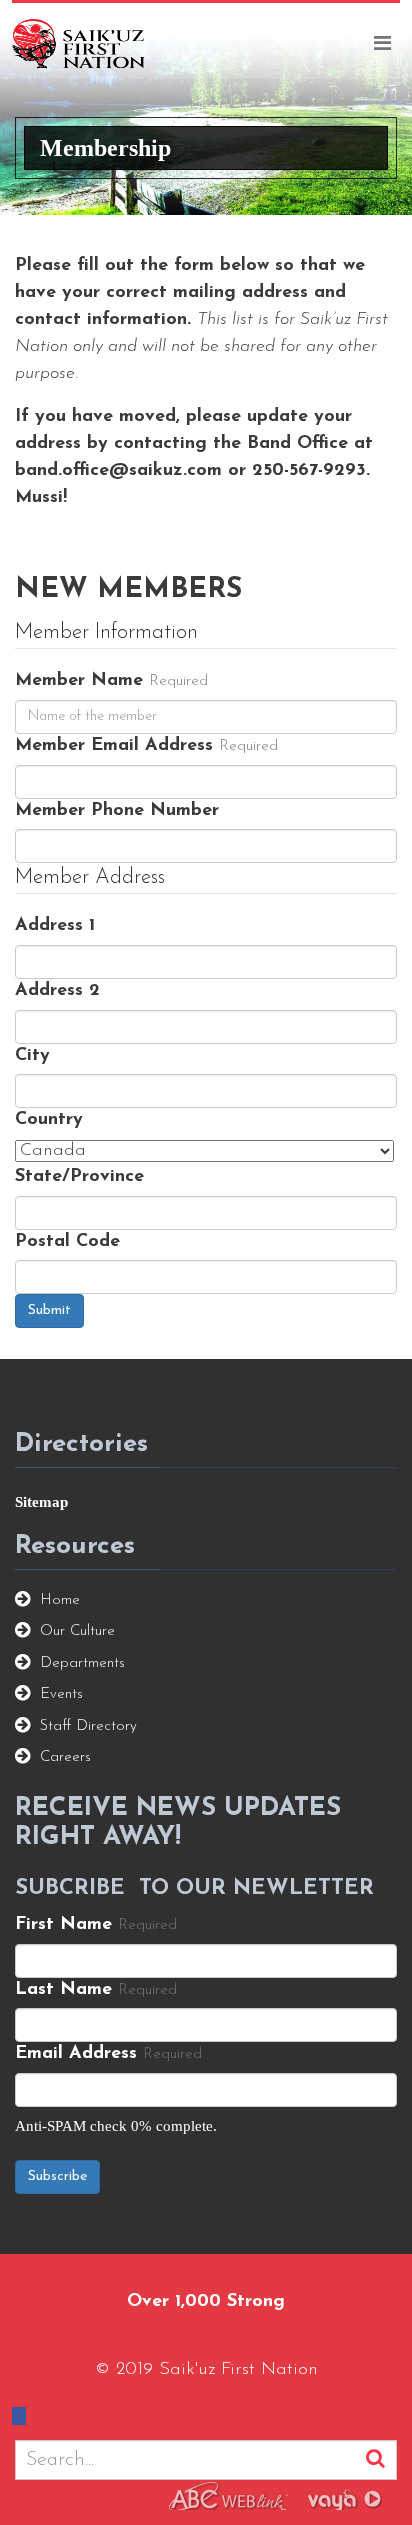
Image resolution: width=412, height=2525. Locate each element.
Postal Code (67, 1242)
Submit (49, 1310)
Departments (82, 1663)
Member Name (79, 681)
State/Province (79, 1177)
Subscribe (57, 2176)
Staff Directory (88, 1726)
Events (61, 1694)
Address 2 (57, 991)
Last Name (63, 1990)
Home (60, 1600)
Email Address (76, 2054)
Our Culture (77, 1631)
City (32, 1056)
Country (49, 1120)
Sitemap (41, 1502)
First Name (63, 1925)
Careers (65, 1757)
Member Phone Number (117, 811)
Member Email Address (114, 746)
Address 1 (55, 926)
